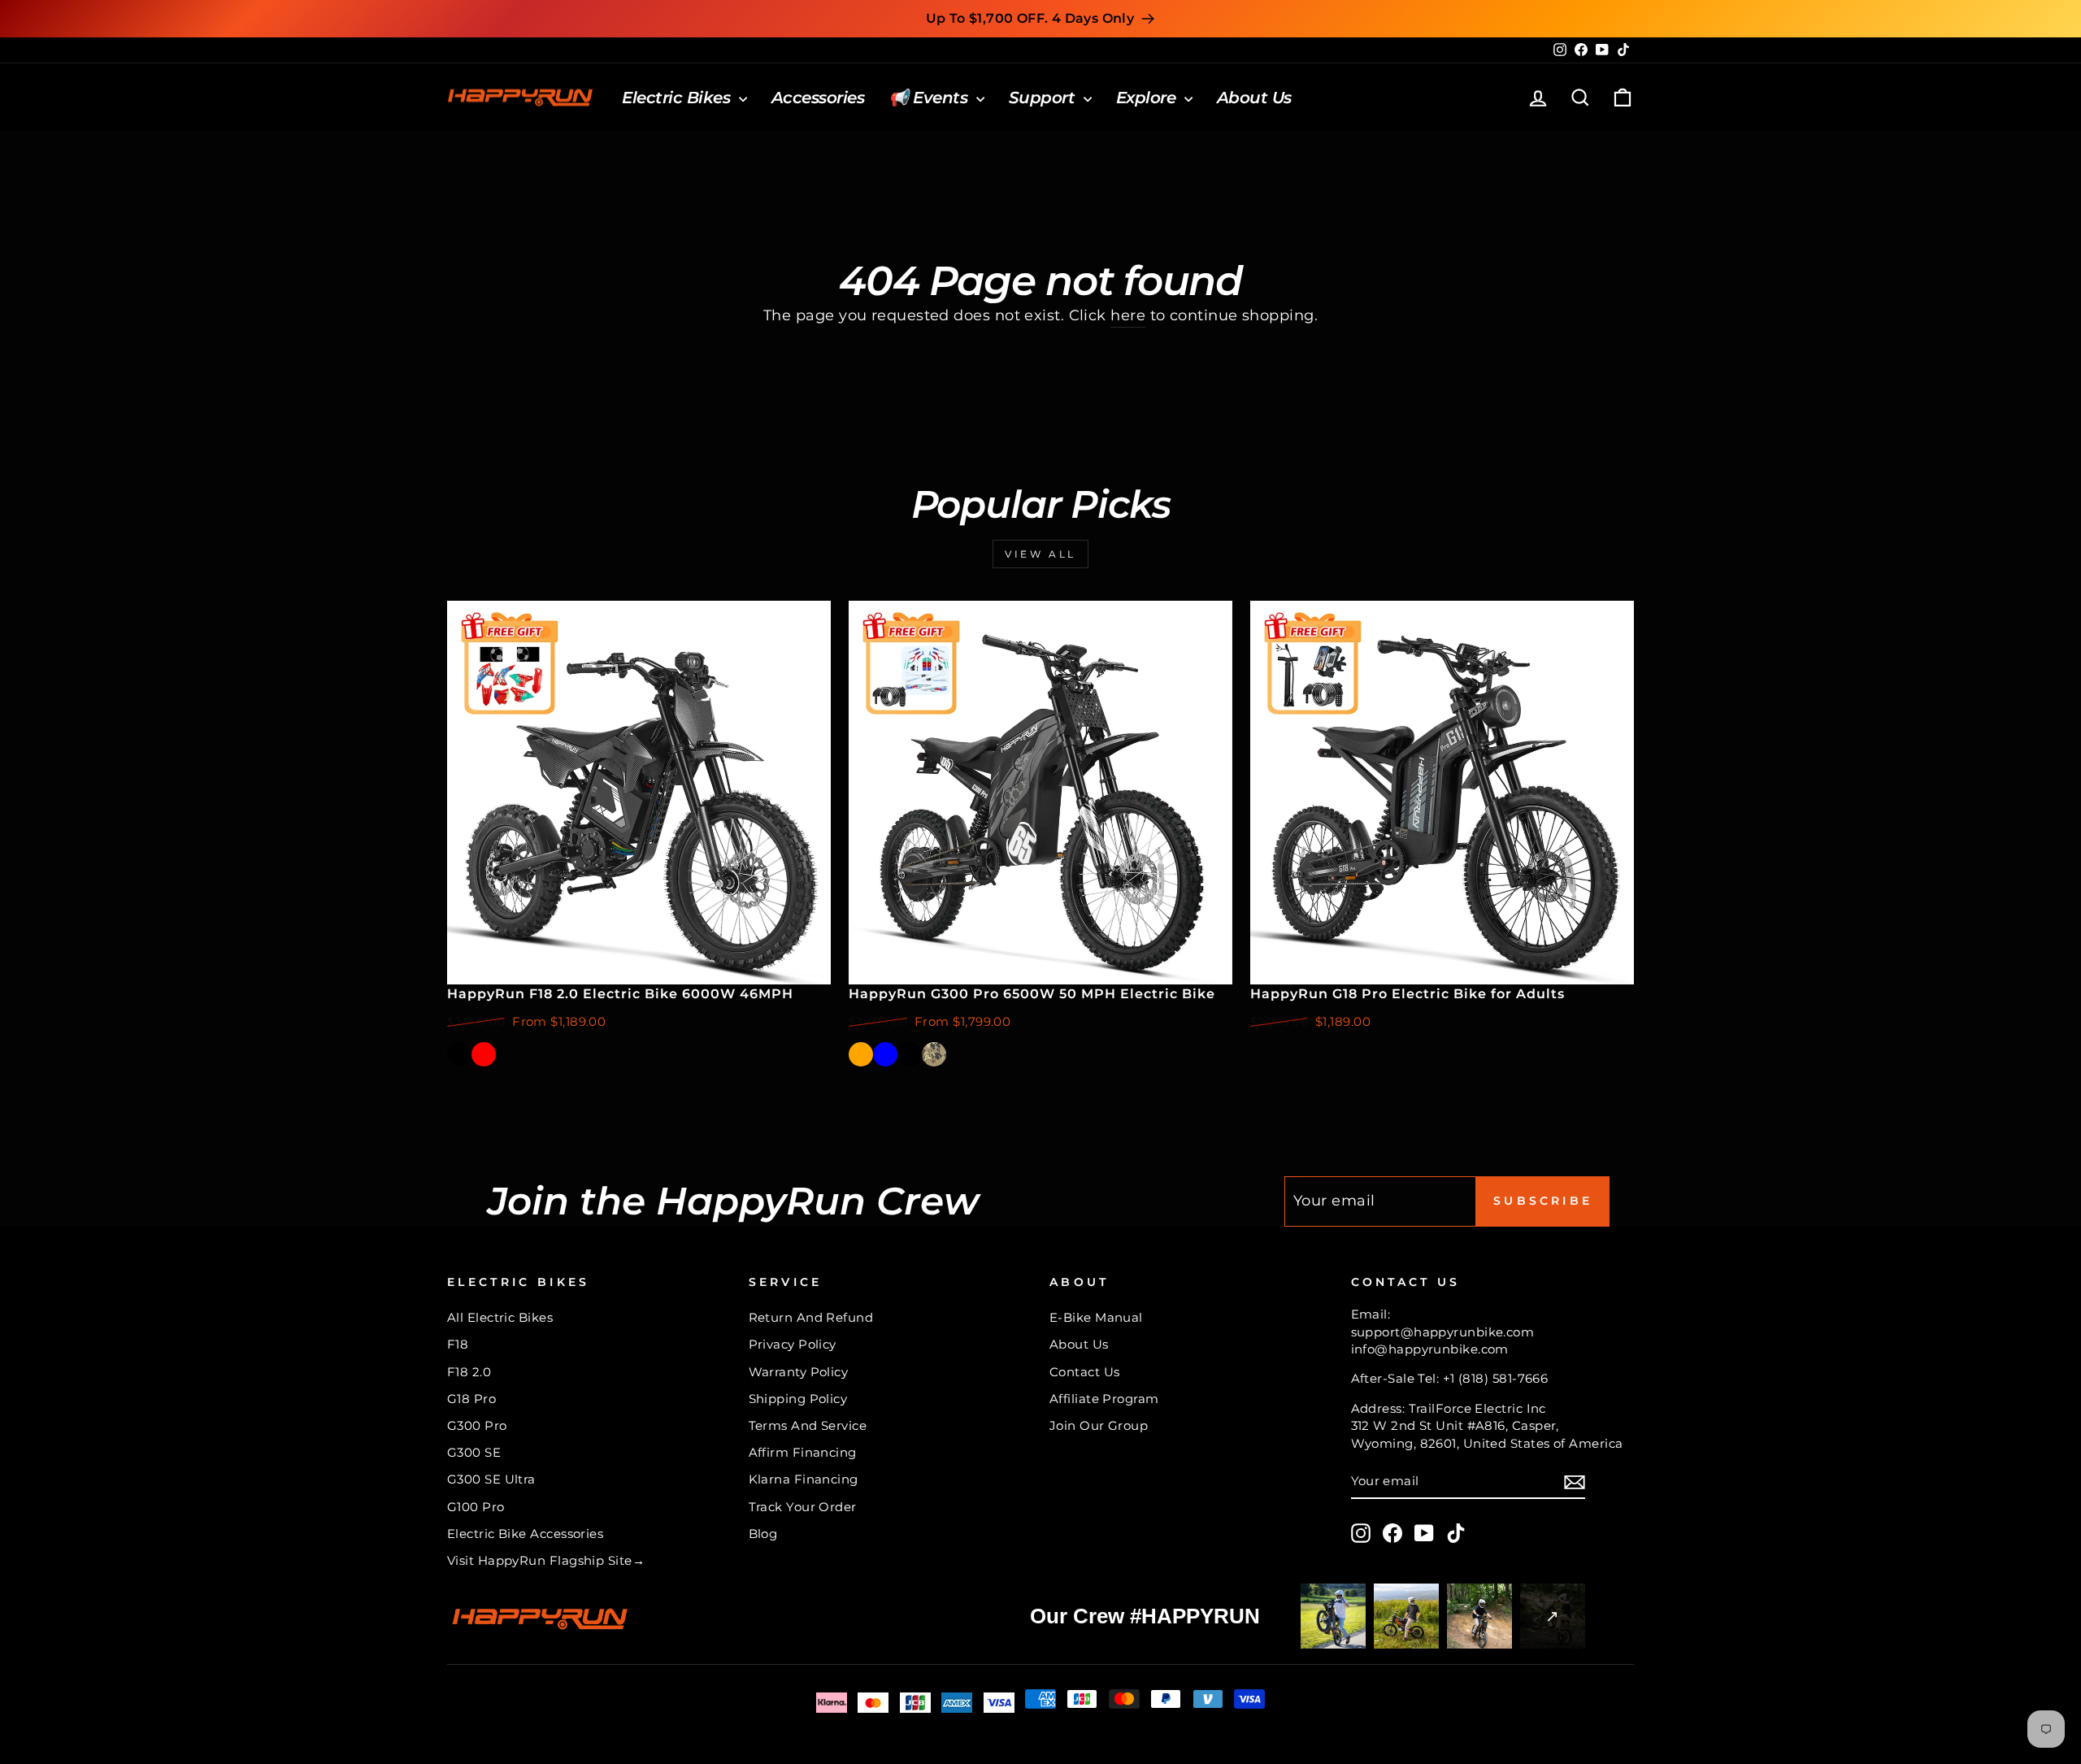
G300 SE (474, 1452)
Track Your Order (803, 1507)
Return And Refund (811, 1317)
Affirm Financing (803, 1452)
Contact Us (1085, 1372)
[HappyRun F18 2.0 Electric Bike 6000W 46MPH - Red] (484, 1054)
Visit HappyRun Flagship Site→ (546, 1560)
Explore (1148, 98)
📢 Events (930, 98)
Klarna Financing (804, 1479)
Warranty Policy (799, 1372)
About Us (1254, 98)
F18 (458, 1344)
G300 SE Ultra (491, 1479)
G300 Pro (477, 1425)
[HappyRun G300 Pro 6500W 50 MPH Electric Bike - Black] (910, 1054)
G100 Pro (476, 1507)
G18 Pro (471, 1399)
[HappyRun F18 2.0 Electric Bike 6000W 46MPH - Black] (459, 1054)
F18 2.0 (469, 1372)
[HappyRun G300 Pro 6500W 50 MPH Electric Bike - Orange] (861, 1054)
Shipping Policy (798, 1399)
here (1128, 315)
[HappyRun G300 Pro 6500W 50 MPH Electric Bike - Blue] (885, 1054)
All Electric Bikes (500, 1317)
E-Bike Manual (1096, 1317)
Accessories (818, 98)
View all (1040, 554)
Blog (763, 1534)
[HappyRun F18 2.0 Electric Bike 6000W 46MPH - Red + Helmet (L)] (532, 1054)
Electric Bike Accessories (525, 1534)
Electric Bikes (678, 98)
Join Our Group (1099, 1425)
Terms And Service (808, 1425)
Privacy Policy (793, 1344)
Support (1044, 98)
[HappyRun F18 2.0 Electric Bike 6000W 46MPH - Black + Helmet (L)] (508, 1054)
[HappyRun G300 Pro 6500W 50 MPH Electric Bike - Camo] (934, 1054)
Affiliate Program (1104, 1399)
